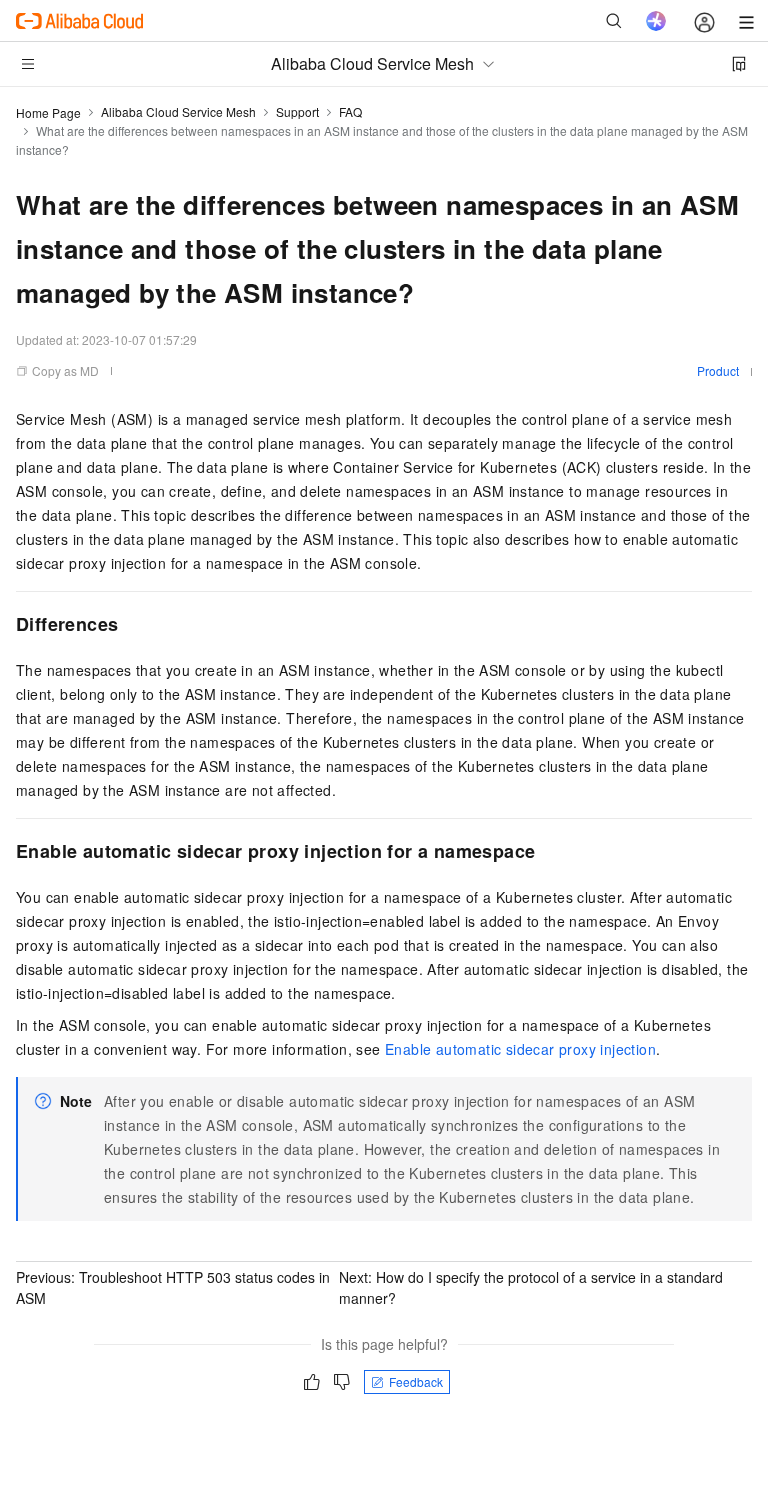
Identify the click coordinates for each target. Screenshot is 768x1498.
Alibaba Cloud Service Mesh (178, 111)
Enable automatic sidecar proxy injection (520, 1049)
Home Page (48, 112)
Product (718, 370)
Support (297, 111)
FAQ (350, 111)
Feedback (416, 1381)
